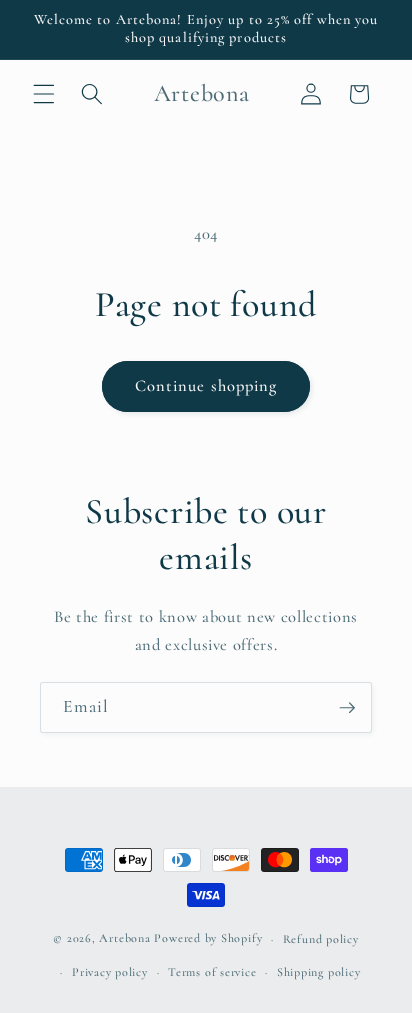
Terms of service (212, 972)
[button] (44, 94)
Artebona (124, 939)
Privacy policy (110, 972)
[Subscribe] (347, 708)
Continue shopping (206, 386)
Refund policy (321, 939)
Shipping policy (319, 972)
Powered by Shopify (208, 939)
